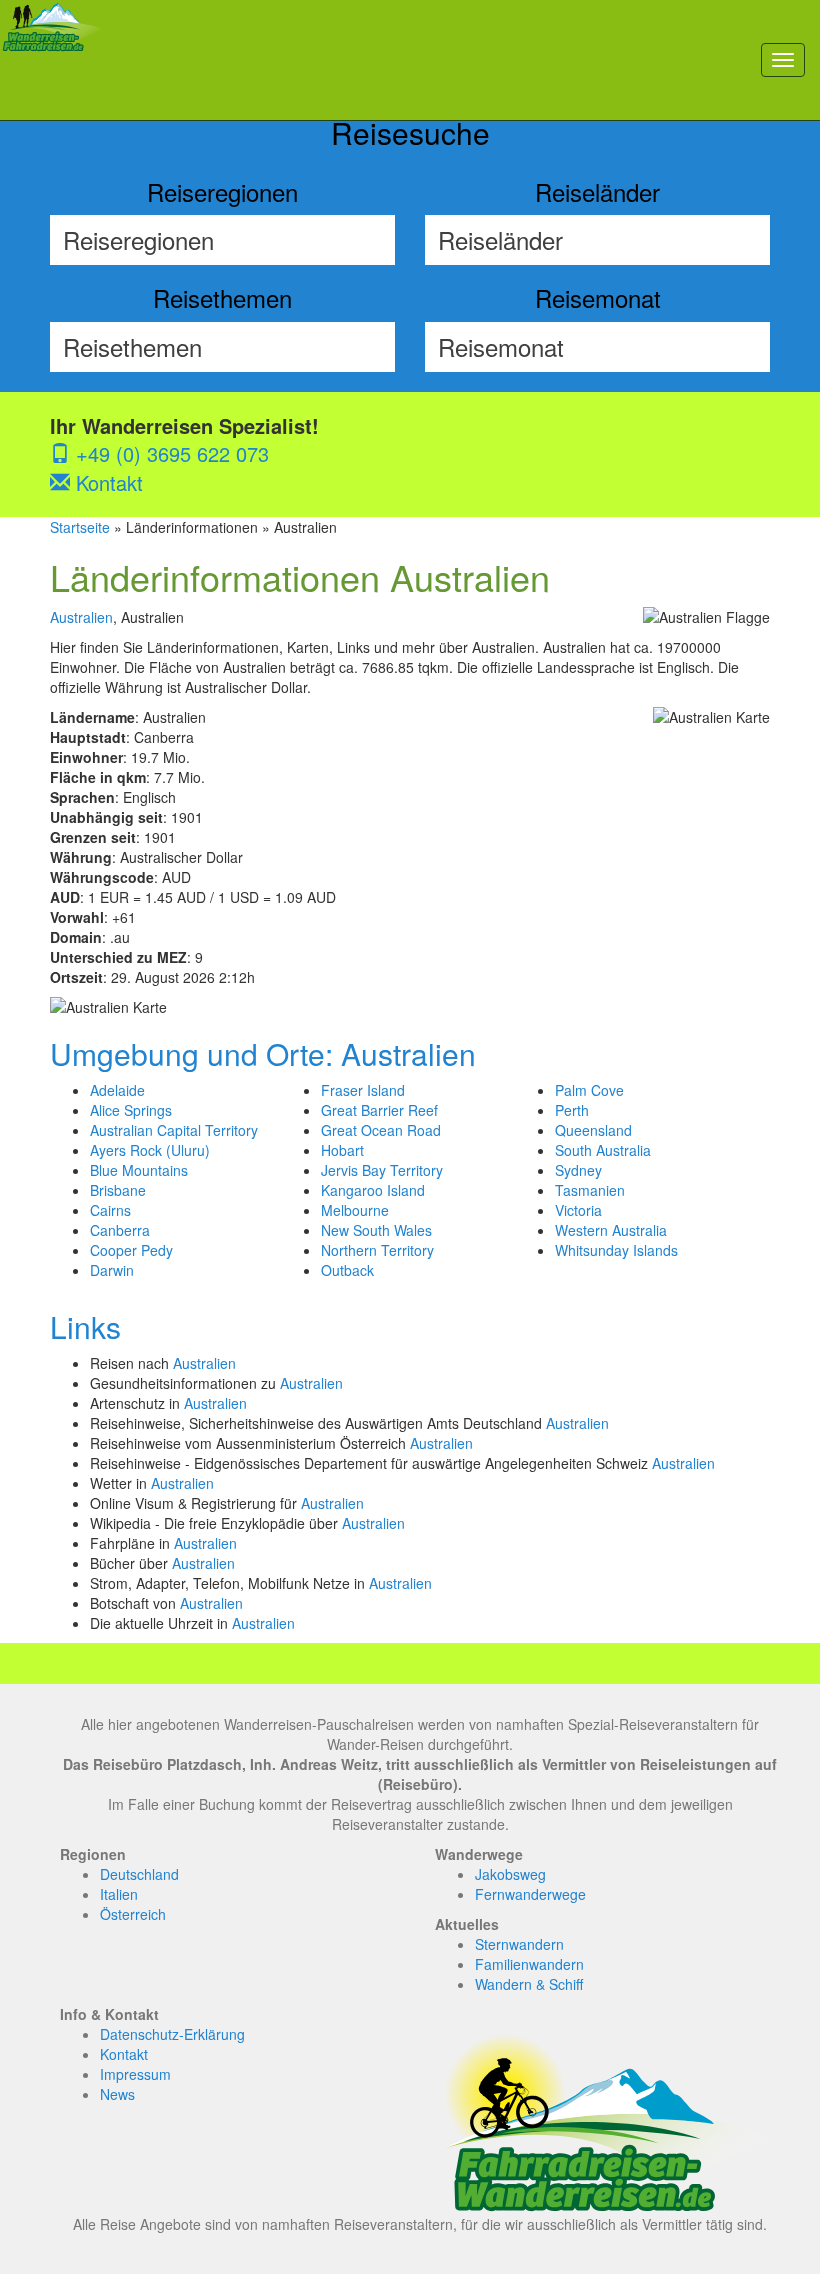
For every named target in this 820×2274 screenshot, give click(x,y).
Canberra (120, 1230)
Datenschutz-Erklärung (172, 2034)
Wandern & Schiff (529, 1984)
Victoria (578, 1210)
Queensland (593, 1130)
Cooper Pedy (131, 1250)
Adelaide (117, 1090)
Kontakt (106, 482)
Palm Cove (589, 1090)
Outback (347, 1270)
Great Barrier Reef (379, 1110)
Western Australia (611, 1230)
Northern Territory (377, 1250)
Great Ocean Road (381, 1130)
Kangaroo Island (373, 1190)
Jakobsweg (510, 1874)
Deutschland (139, 1874)
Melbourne (355, 1210)
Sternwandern (519, 1944)
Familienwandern (529, 1964)
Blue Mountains (139, 1170)
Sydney (578, 1170)
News (117, 2094)
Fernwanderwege (530, 1894)
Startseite (80, 527)
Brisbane (118, 1190)
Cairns (110, 1210)
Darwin (112, 1270)
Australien (81, 617)
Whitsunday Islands (616, 1250)
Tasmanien (590, 1190)
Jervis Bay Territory (382, 1170)
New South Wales (376, 1230)
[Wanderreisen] (53, 60)
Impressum (135, 2074)
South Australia (603, 1150)
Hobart (342, 1150)
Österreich (133, 1914)
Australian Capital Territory (174, 1130)
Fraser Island (363, 1090)
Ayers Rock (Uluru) (150, 1150)
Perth (572, 1110)
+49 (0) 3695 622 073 (169, 453)
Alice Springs (131, 1110)
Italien (119, 1894)
